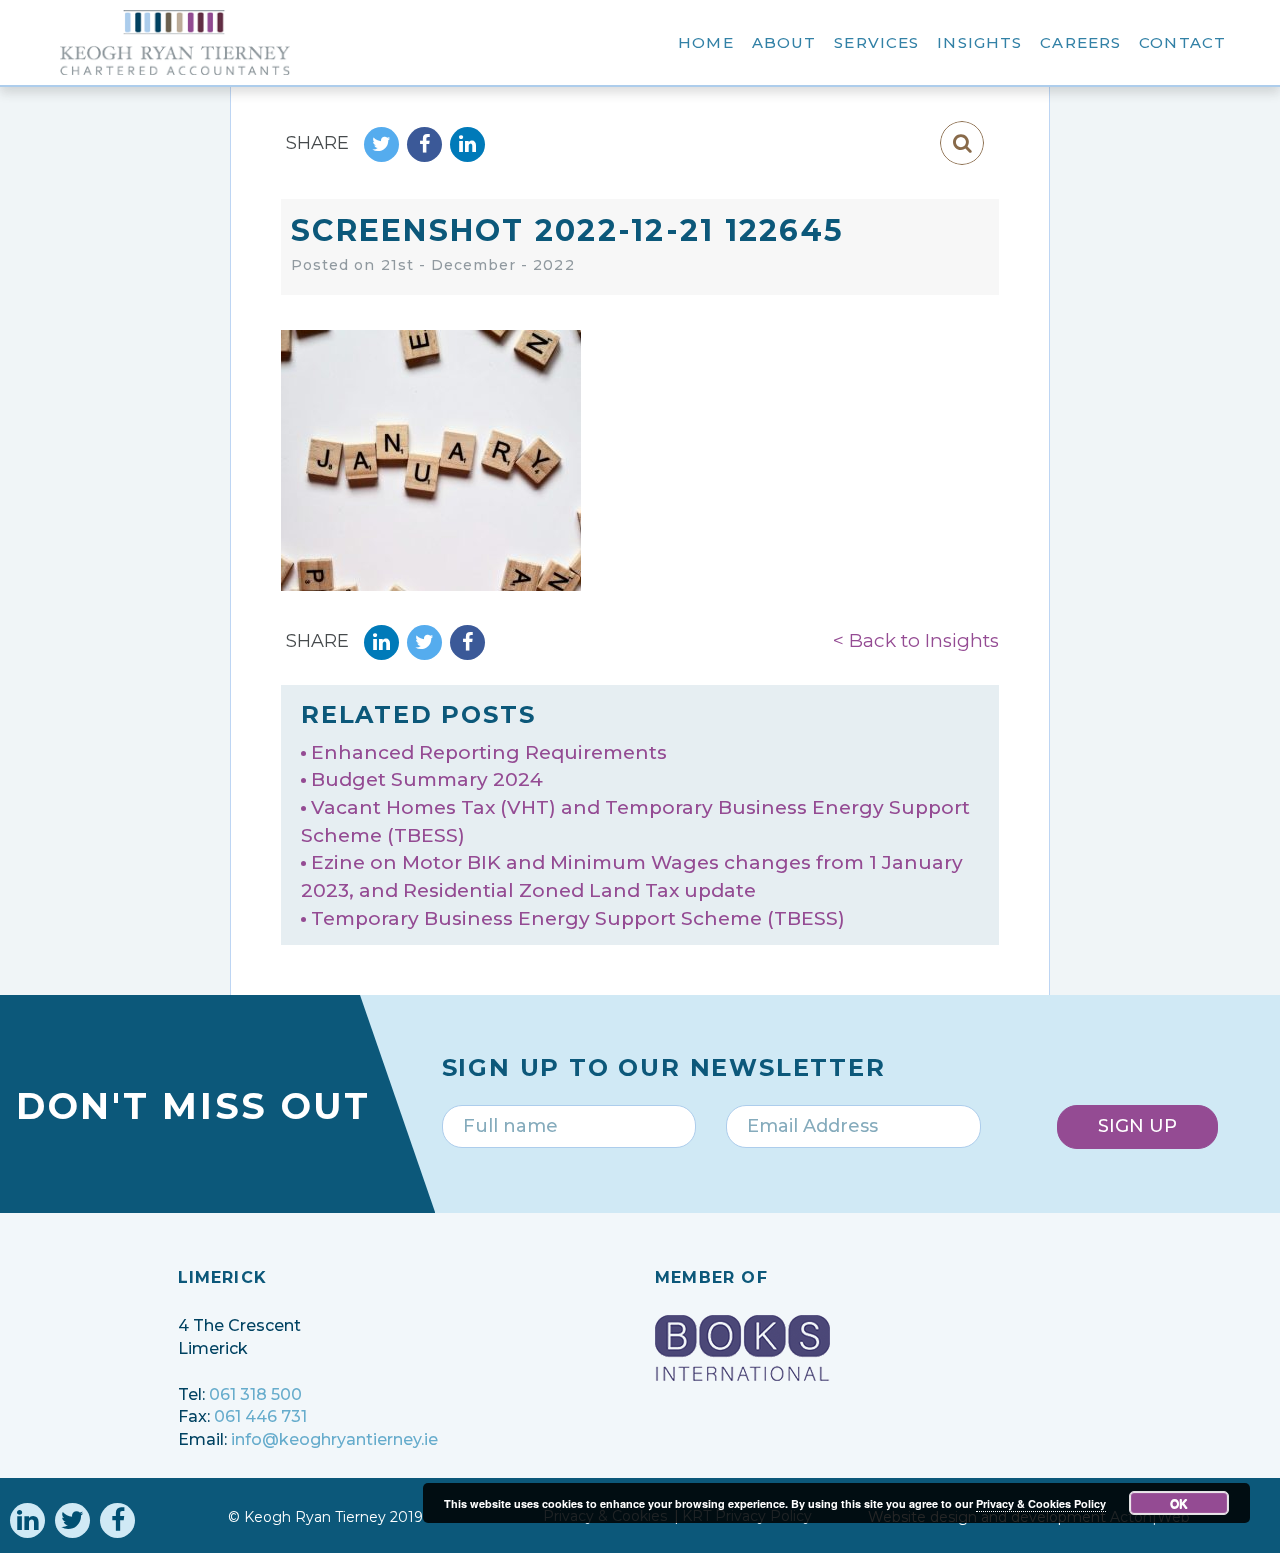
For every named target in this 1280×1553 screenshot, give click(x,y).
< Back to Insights (916, 640)
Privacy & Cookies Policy (1041, 1503)
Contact (1182, 42)
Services (876, 42)
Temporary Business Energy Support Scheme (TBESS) (578, 918)
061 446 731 (260, 1416)
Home (706, 42)
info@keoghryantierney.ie (334, 1439)
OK (1179, 1503)
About (784, 42)
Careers (1080, 42)
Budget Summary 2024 (427, 779)
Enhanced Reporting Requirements (489, 752)
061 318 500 (255, 1394)
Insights (979, 42)
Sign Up (1137, 1126)
